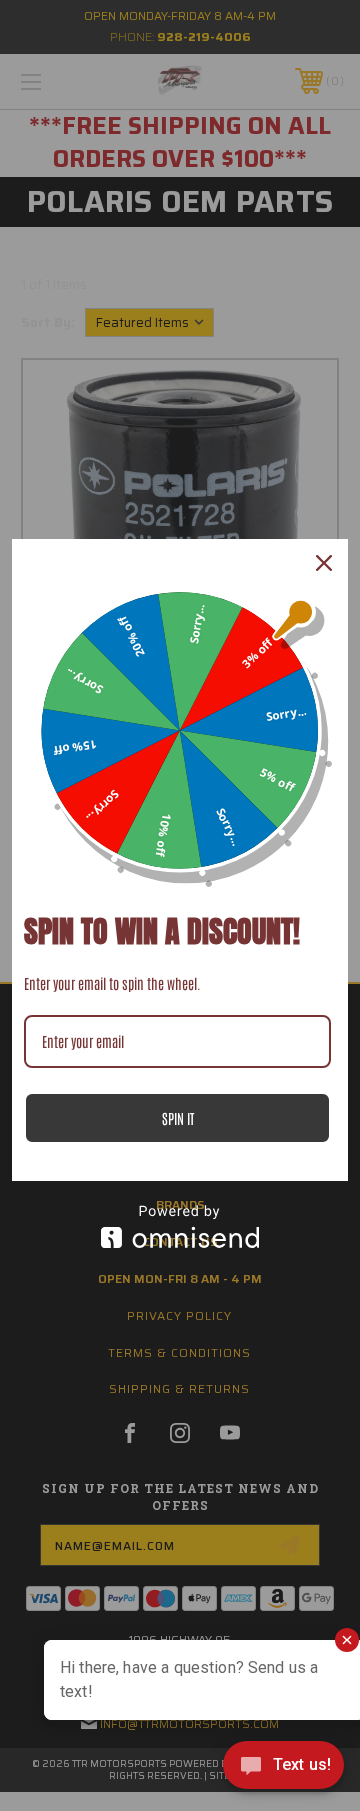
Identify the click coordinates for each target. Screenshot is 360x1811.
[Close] (324, 563)
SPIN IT (178, 1118)
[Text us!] (283, 1770)
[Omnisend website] (180, 1226)
